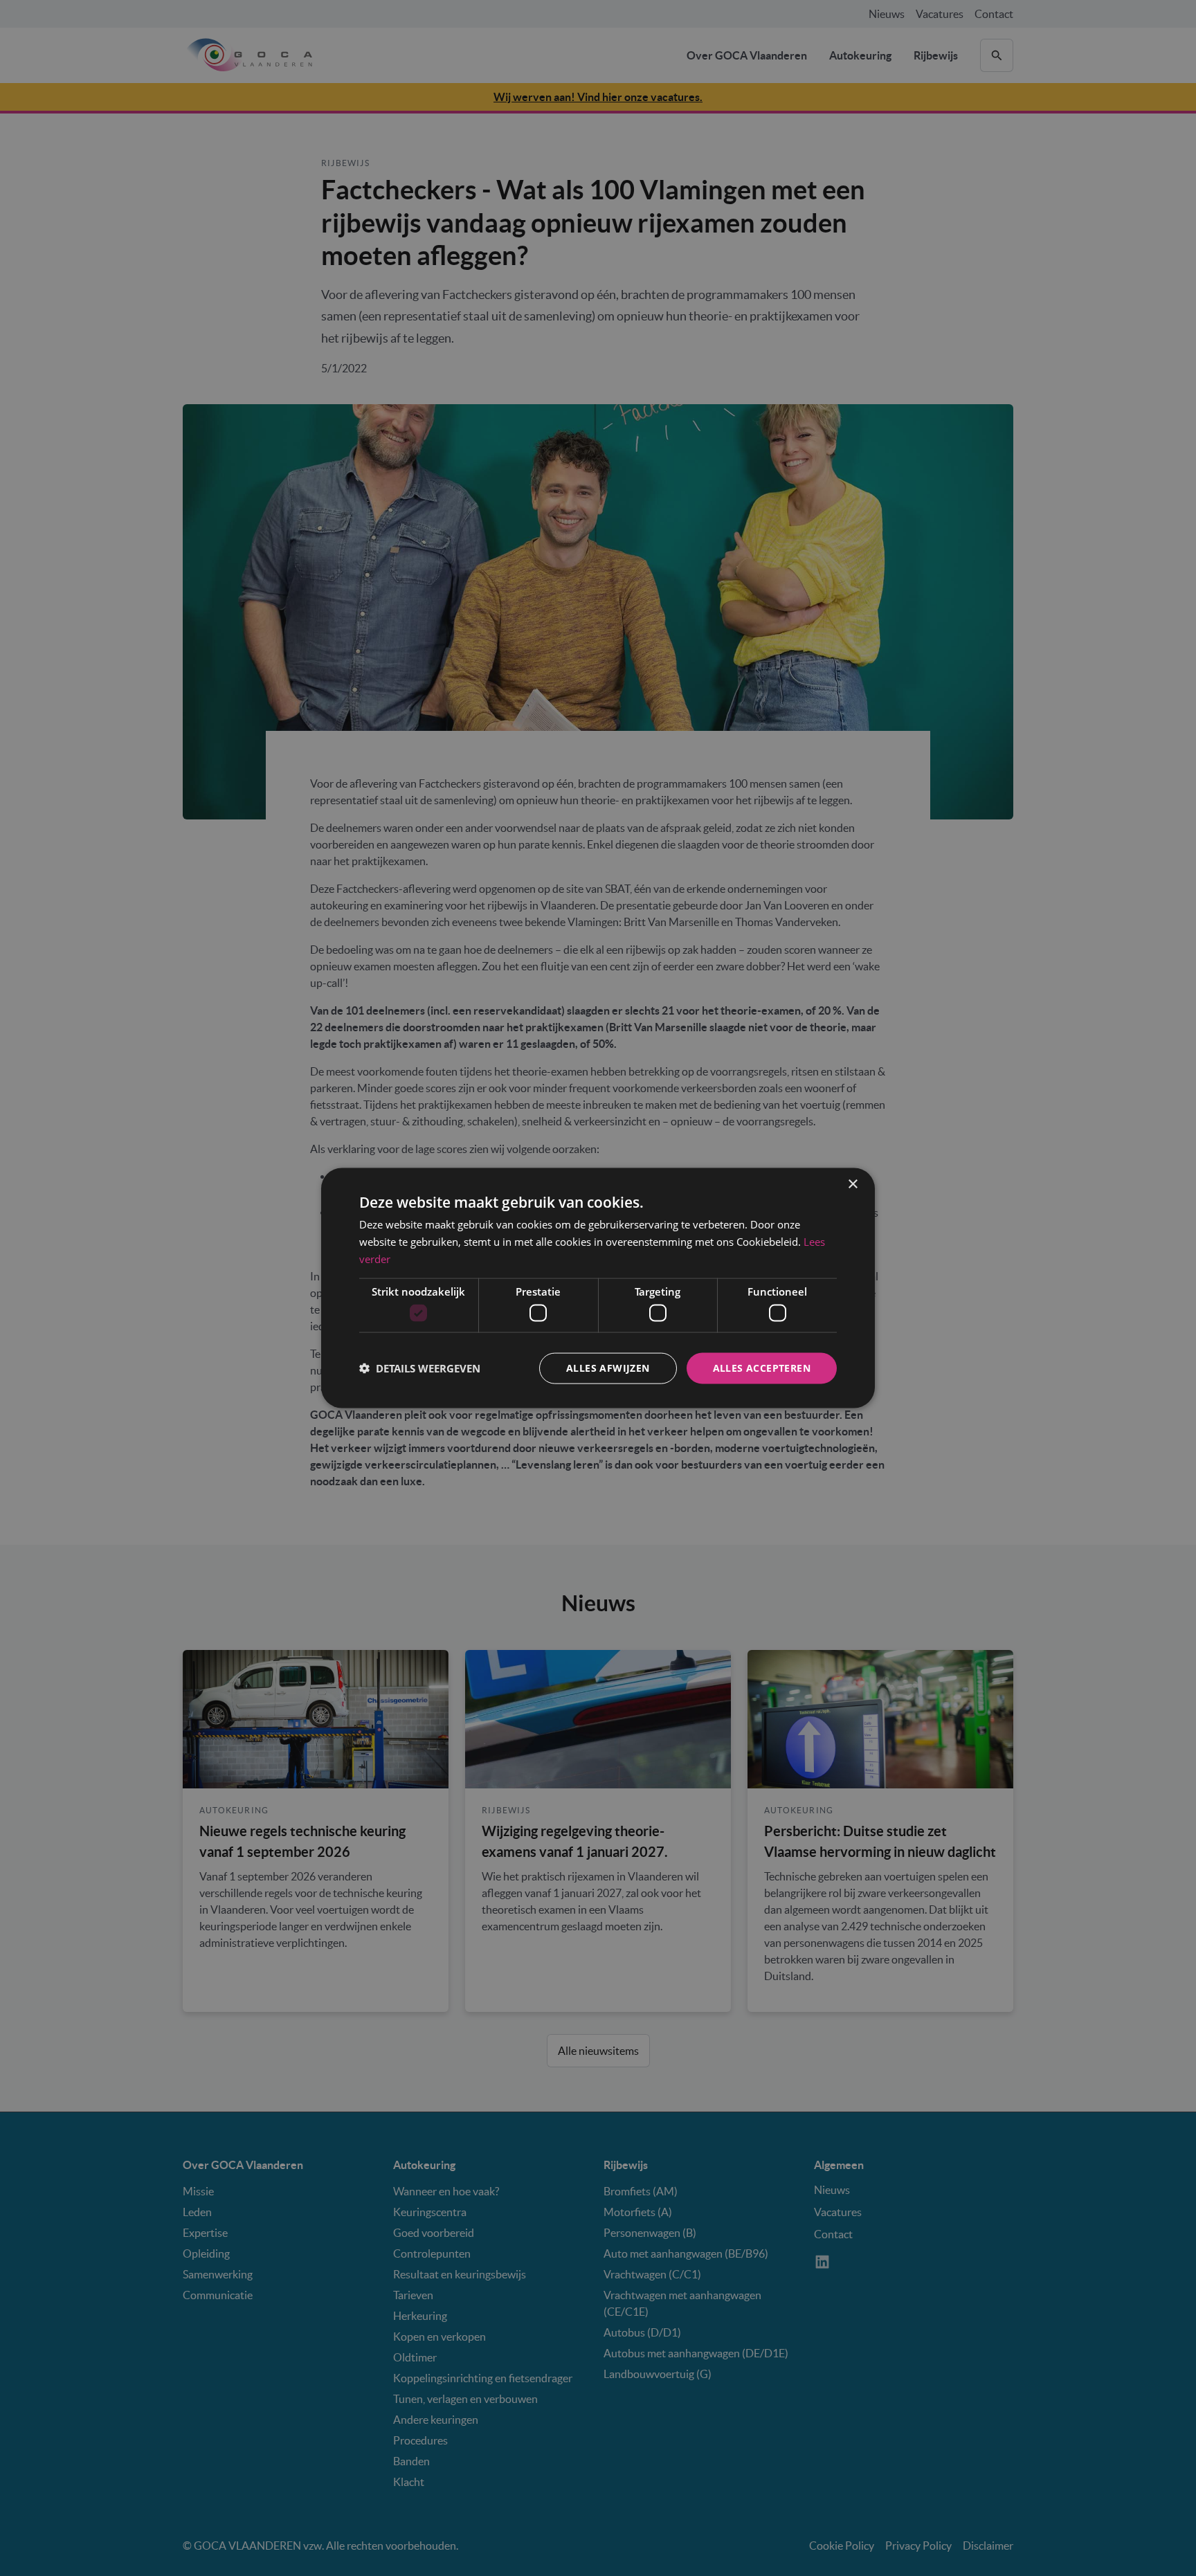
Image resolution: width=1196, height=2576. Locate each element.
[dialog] (598, 1288)
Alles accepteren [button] (762, 1368)
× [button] (852, 1185)
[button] (420, 1368)
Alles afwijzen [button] (608, 1368)
